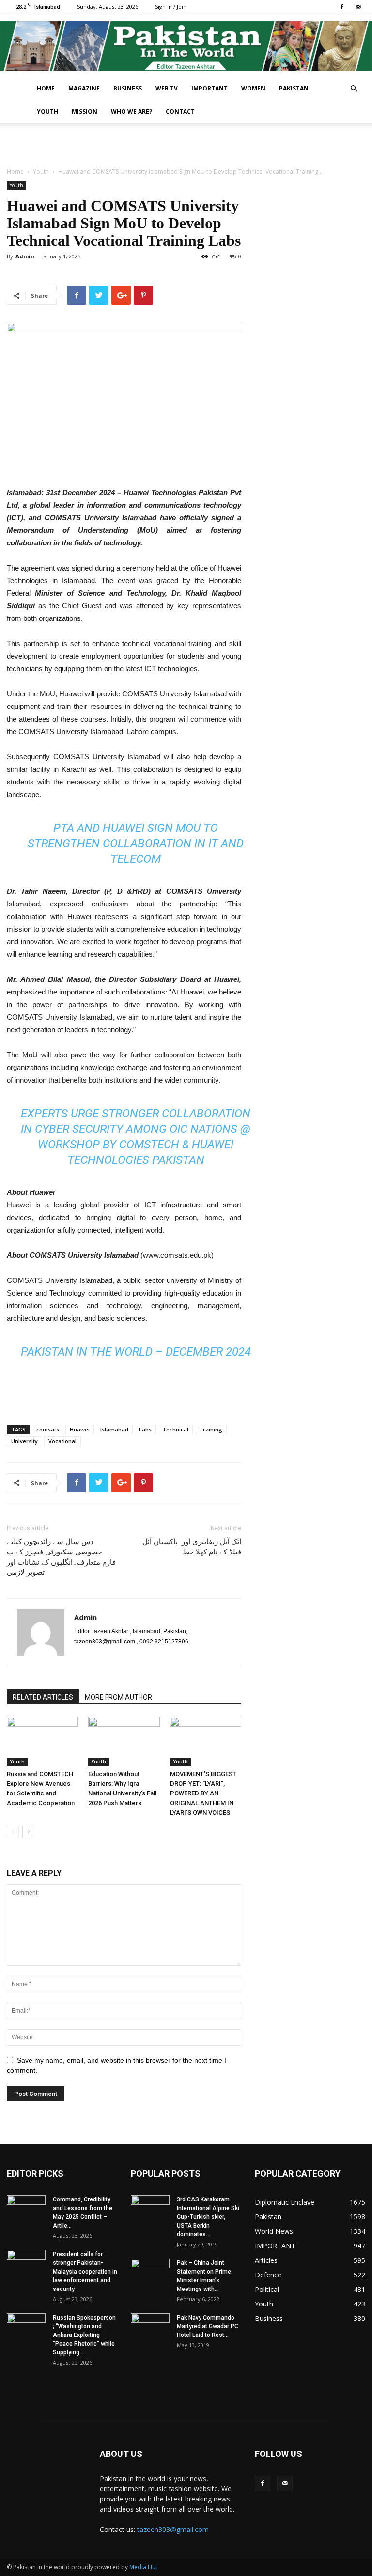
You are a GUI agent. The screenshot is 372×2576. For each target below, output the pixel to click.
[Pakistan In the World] (186, 46)
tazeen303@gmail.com (173, 2529)
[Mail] (358, 7)
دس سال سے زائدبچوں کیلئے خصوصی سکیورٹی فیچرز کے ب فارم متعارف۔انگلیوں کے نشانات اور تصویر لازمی (61, 1557)
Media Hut (143, 2567)
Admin (25, 256)
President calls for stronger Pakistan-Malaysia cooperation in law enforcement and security (85, 2272)
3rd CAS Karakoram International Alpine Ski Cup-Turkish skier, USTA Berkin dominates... (208, 2217)
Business (128, 88)
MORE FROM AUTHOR (118, 1697)
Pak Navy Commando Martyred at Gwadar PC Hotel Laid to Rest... (208, 2326)
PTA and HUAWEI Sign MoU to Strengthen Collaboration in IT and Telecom (136, 844)
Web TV (167, 88)
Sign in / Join (171, 7)
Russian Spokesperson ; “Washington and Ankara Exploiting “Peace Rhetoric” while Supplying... (84, 2335)
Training (211, 1429)
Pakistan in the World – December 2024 (136, 1352)
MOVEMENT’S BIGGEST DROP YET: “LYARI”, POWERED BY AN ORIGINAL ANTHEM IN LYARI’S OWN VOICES (203, 1793)
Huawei (80, 1429)
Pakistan (294, 88)
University (24, 1441)
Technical (175, 1429)
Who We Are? (132, 112)
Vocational (62, 1441)
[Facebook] (342, 7)
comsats (48, 1429)
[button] (354, 89)
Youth (47, 112)
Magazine (84, 88)
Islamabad (114, 1429)
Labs (145, 1429)
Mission (85, 112)
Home (46, 88)
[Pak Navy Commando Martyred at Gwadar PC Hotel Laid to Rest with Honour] (150, 2327)
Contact (180, 112)
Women (253, 88)
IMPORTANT (209, 88)
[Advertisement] (186, 145)
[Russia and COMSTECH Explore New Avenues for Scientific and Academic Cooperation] (42, 1741)
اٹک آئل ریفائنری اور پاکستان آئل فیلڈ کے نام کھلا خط (192, 1547)
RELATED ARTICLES (43, 1697)
